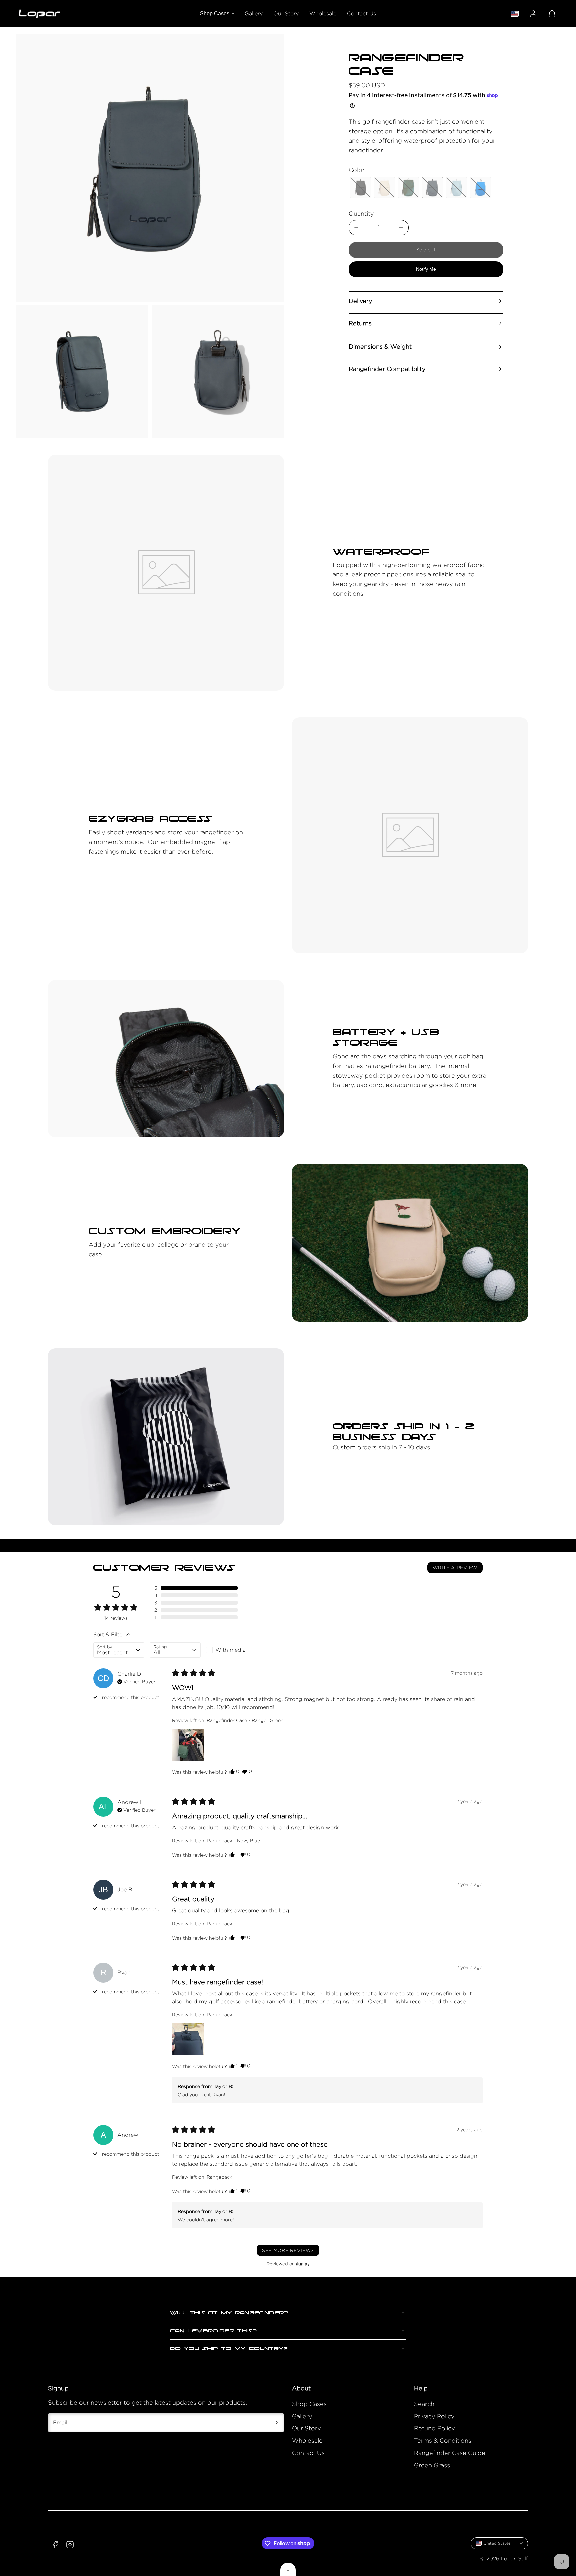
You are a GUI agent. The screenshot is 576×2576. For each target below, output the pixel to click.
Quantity (361, 214)
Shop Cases (215, 14)
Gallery (254, 14)
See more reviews (288, 2250)
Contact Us (361, 14)
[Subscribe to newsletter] (277, 2423)
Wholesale (323, 14)
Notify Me (426, 269)
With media (230, 1650)
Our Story (286, 14)
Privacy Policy (434, 2416)
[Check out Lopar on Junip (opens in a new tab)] (302, 2264)
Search (424, 2404)
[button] (552, 14)
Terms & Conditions (443, 2440)
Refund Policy (434, 2428)
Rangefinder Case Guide (450, 2453)
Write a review (455, 1567)
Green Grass (432, 2465)
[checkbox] (231, 1650)
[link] (533, 14)
